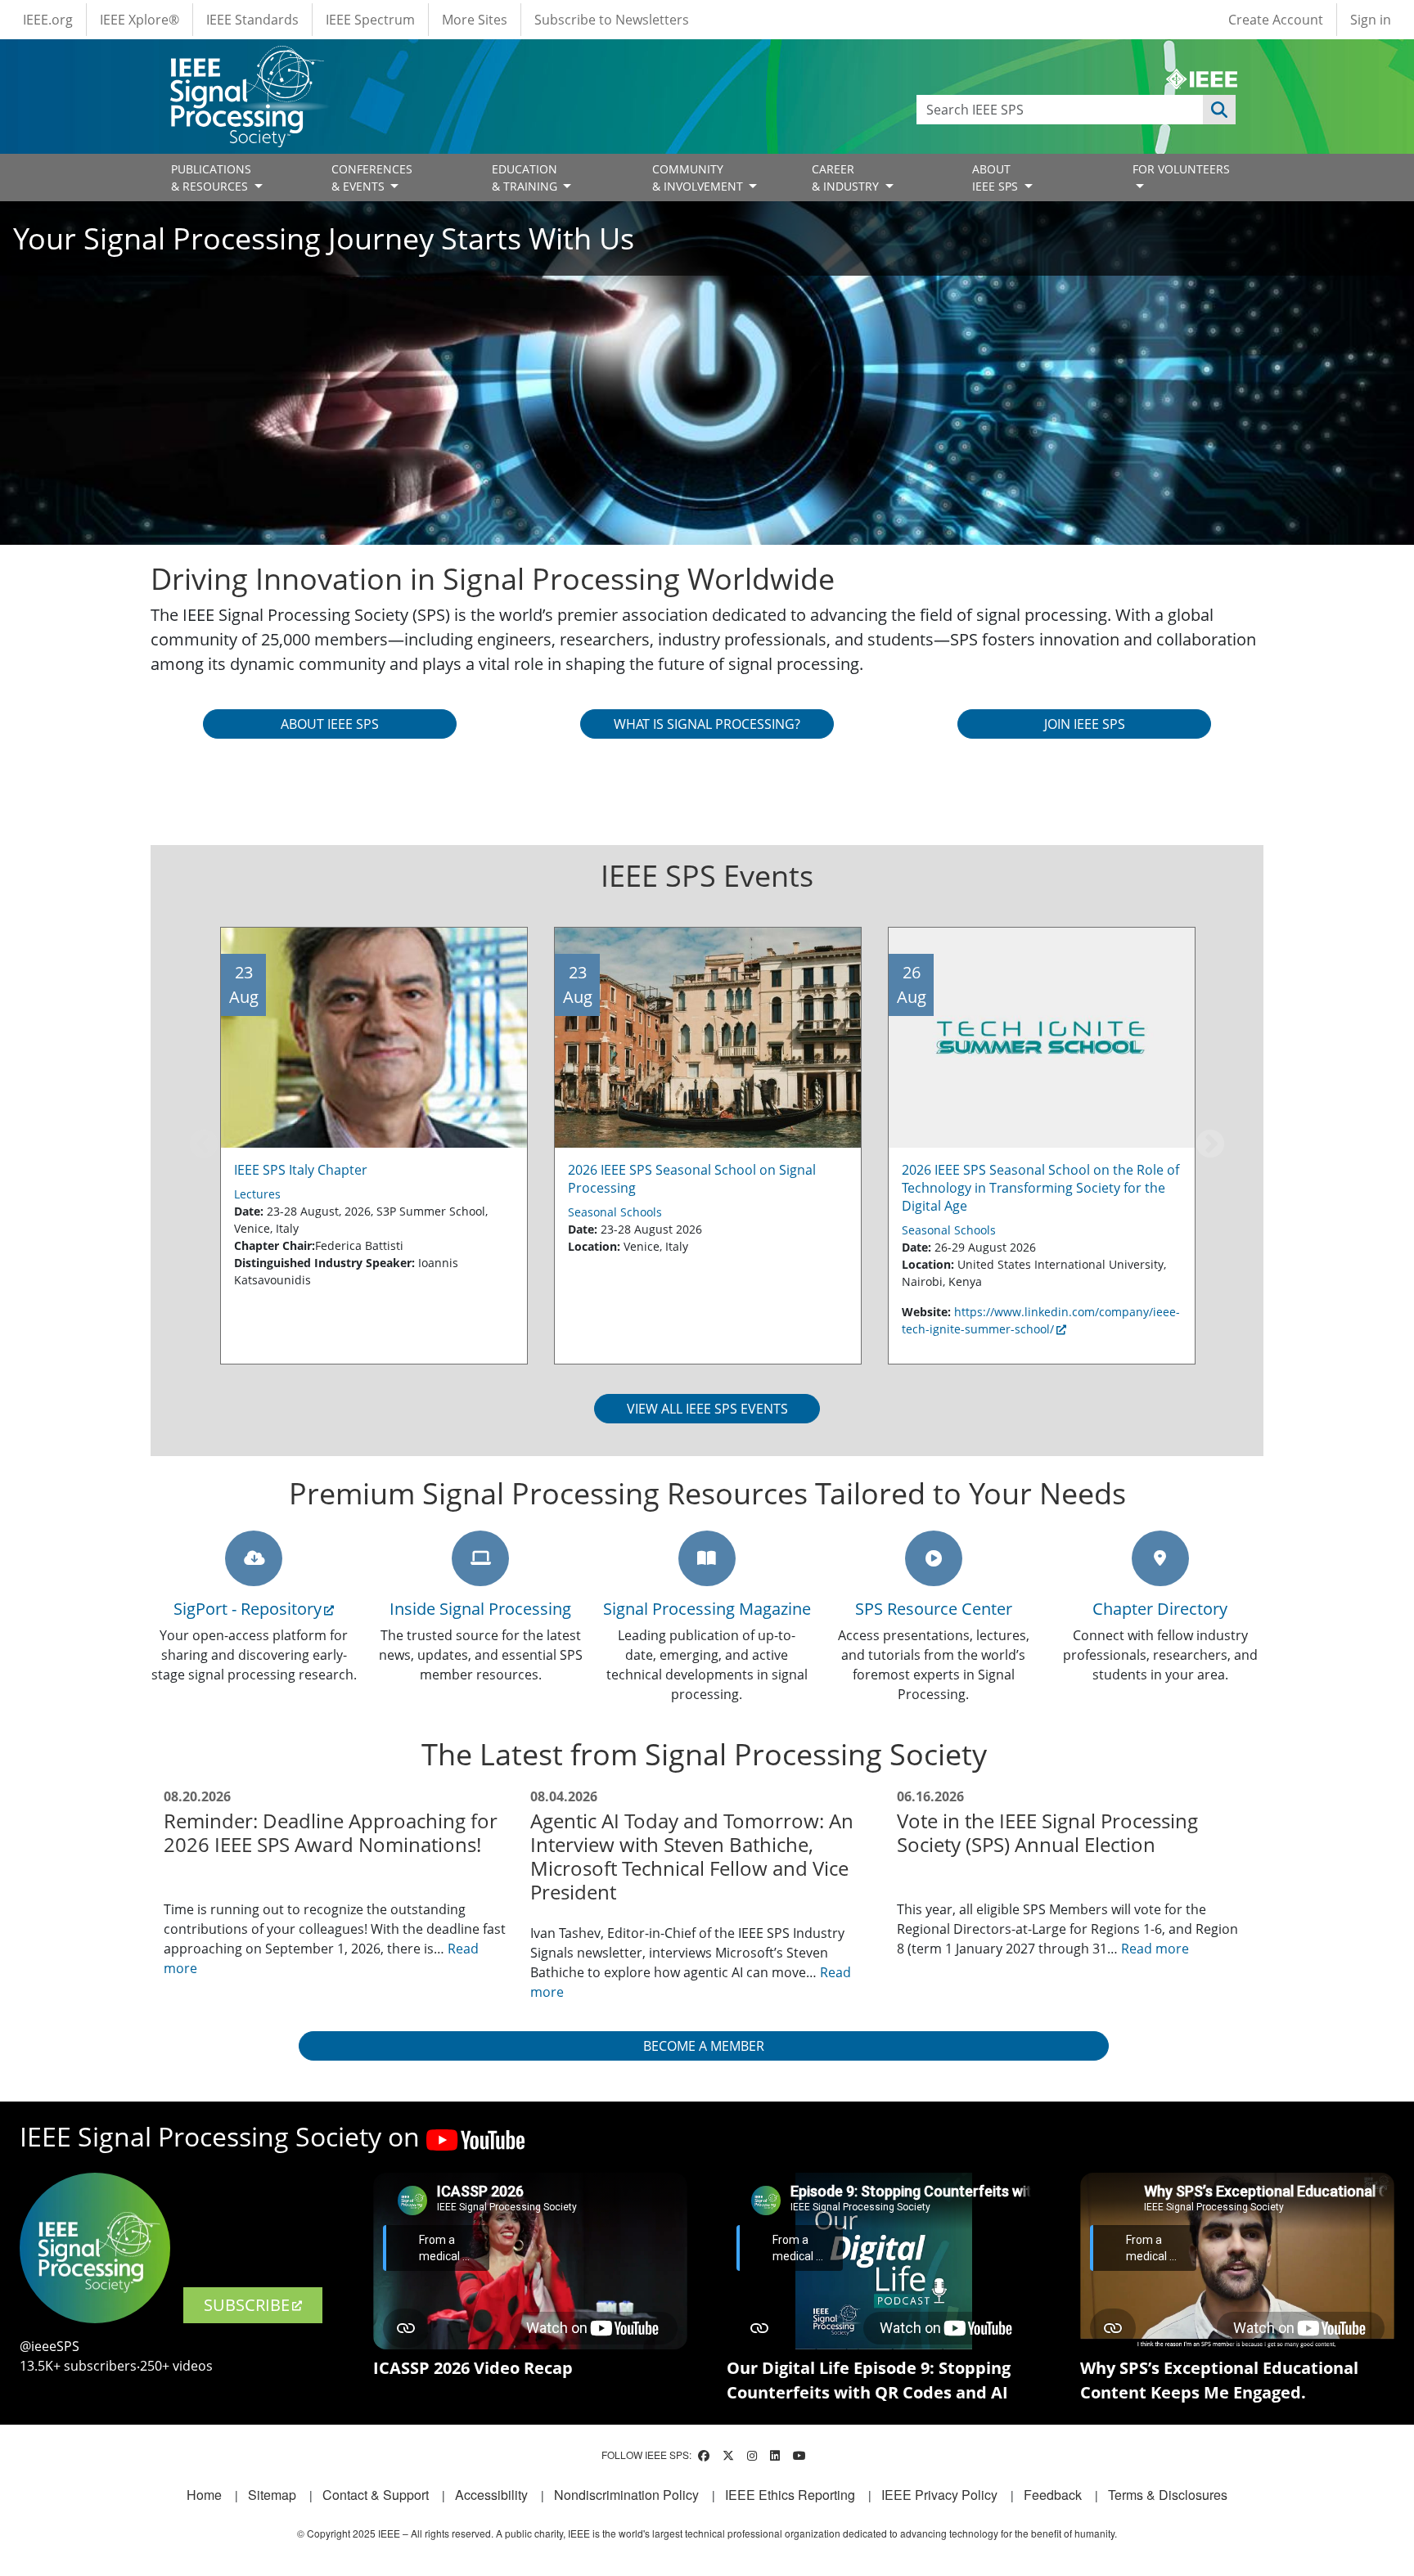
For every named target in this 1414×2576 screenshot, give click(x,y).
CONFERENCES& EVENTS (372, 178)
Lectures (257, 1194)
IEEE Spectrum (370, 20)
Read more (1155, 1949)
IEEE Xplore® (140, 20)
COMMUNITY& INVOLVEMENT (699, 178)
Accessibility (491, 2495)
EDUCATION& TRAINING (526, 178)
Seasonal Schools (615, 1212)
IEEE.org (48, 20)
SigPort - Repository (248, 1609)
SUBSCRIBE (247, 2305)
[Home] (246, 61)
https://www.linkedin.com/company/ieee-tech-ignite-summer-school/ (1041, 1320)
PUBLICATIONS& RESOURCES (211, 178)
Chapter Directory (1160, 1609)
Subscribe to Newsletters (612, 20)
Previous (204, 1145)
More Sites (475, 20)
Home (204, 2495)
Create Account (1276, 20)
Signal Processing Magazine (707, 1609)
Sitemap (272, 2495)
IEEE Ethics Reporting (790, 2495)
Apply (1219, 110)
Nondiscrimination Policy (626, 2495)
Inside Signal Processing (480, 1609)
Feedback (1053, 2495)
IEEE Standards (252, 20)
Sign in (1371, 20)
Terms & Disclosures (1168, 2495)
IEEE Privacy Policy (939, 2495)
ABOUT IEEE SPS (997, 178)
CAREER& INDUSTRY (847, 178)
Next (1210, 1145)
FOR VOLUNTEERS (1181, 169)
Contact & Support (376, 2495)
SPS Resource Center (934, 1609)
